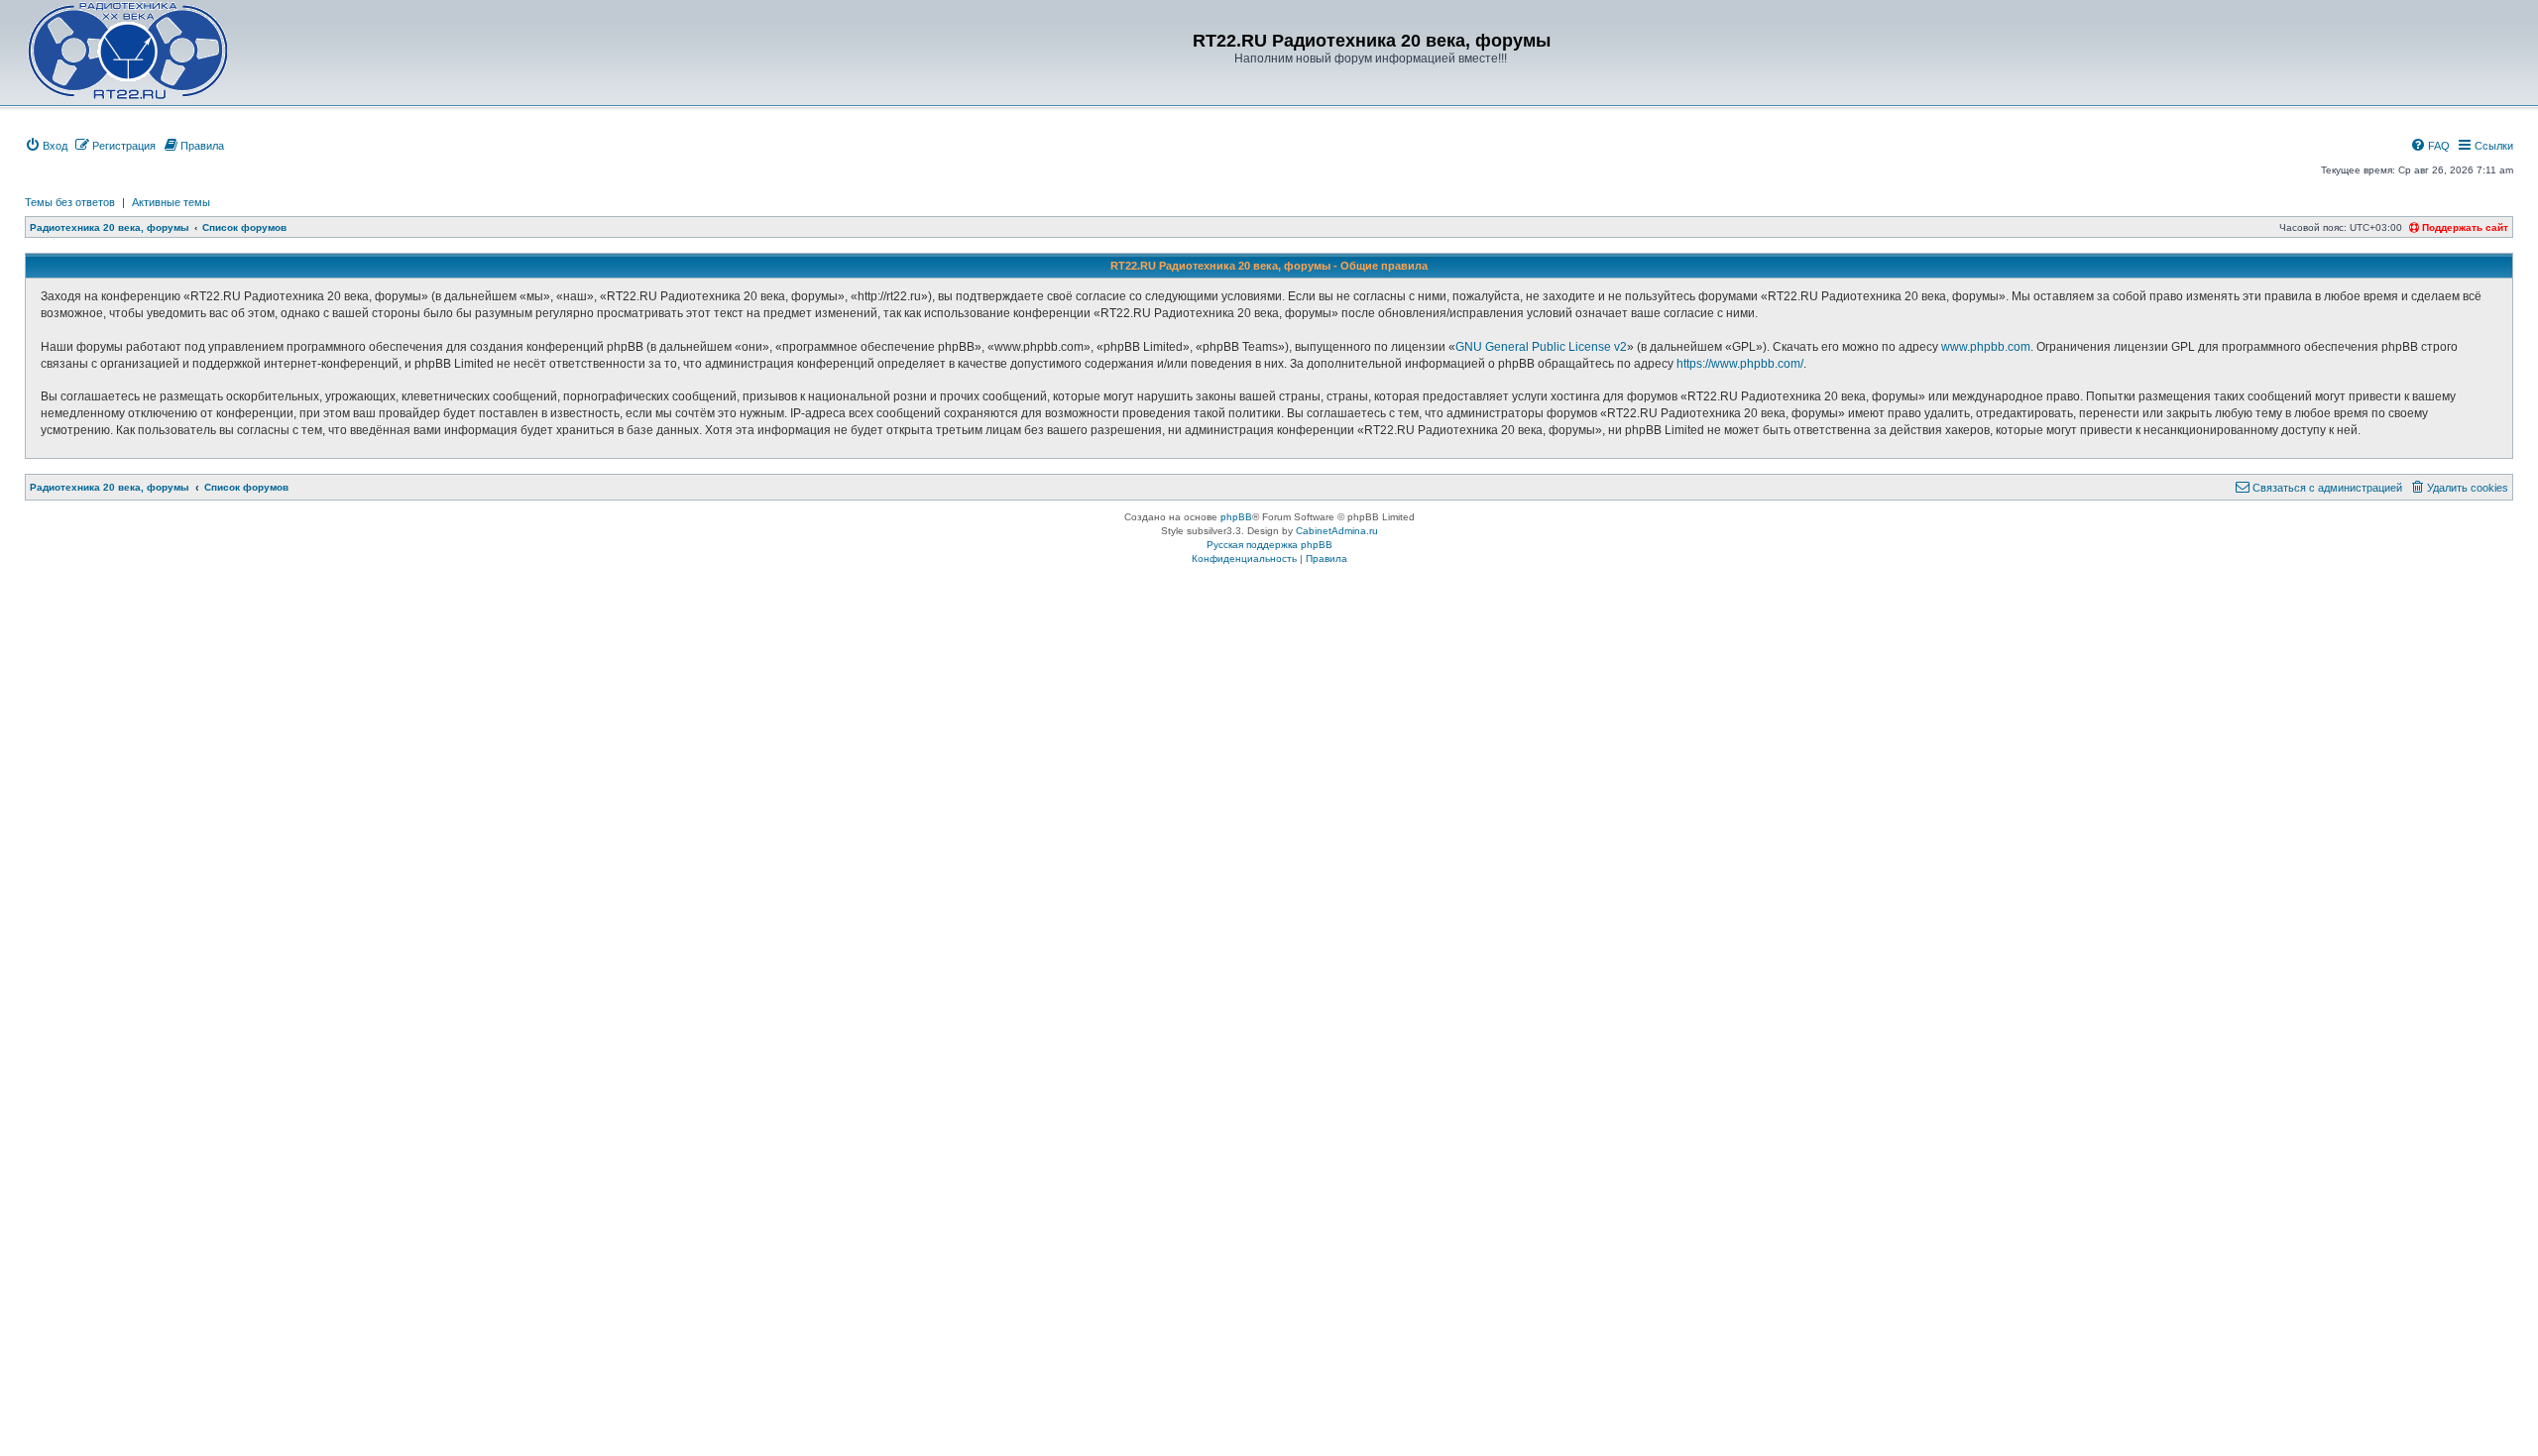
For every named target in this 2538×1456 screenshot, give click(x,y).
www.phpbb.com (1986, 347)
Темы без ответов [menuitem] (70, 202)
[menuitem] (46, 146)
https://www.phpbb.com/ (1740, 364)
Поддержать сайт (2464, 227)
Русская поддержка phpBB (1269, 545)
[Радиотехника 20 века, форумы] (127, 51)
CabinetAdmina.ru (1337, 531)
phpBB (1236, 517)
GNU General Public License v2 (1541, 347)
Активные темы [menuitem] (171, 202)
